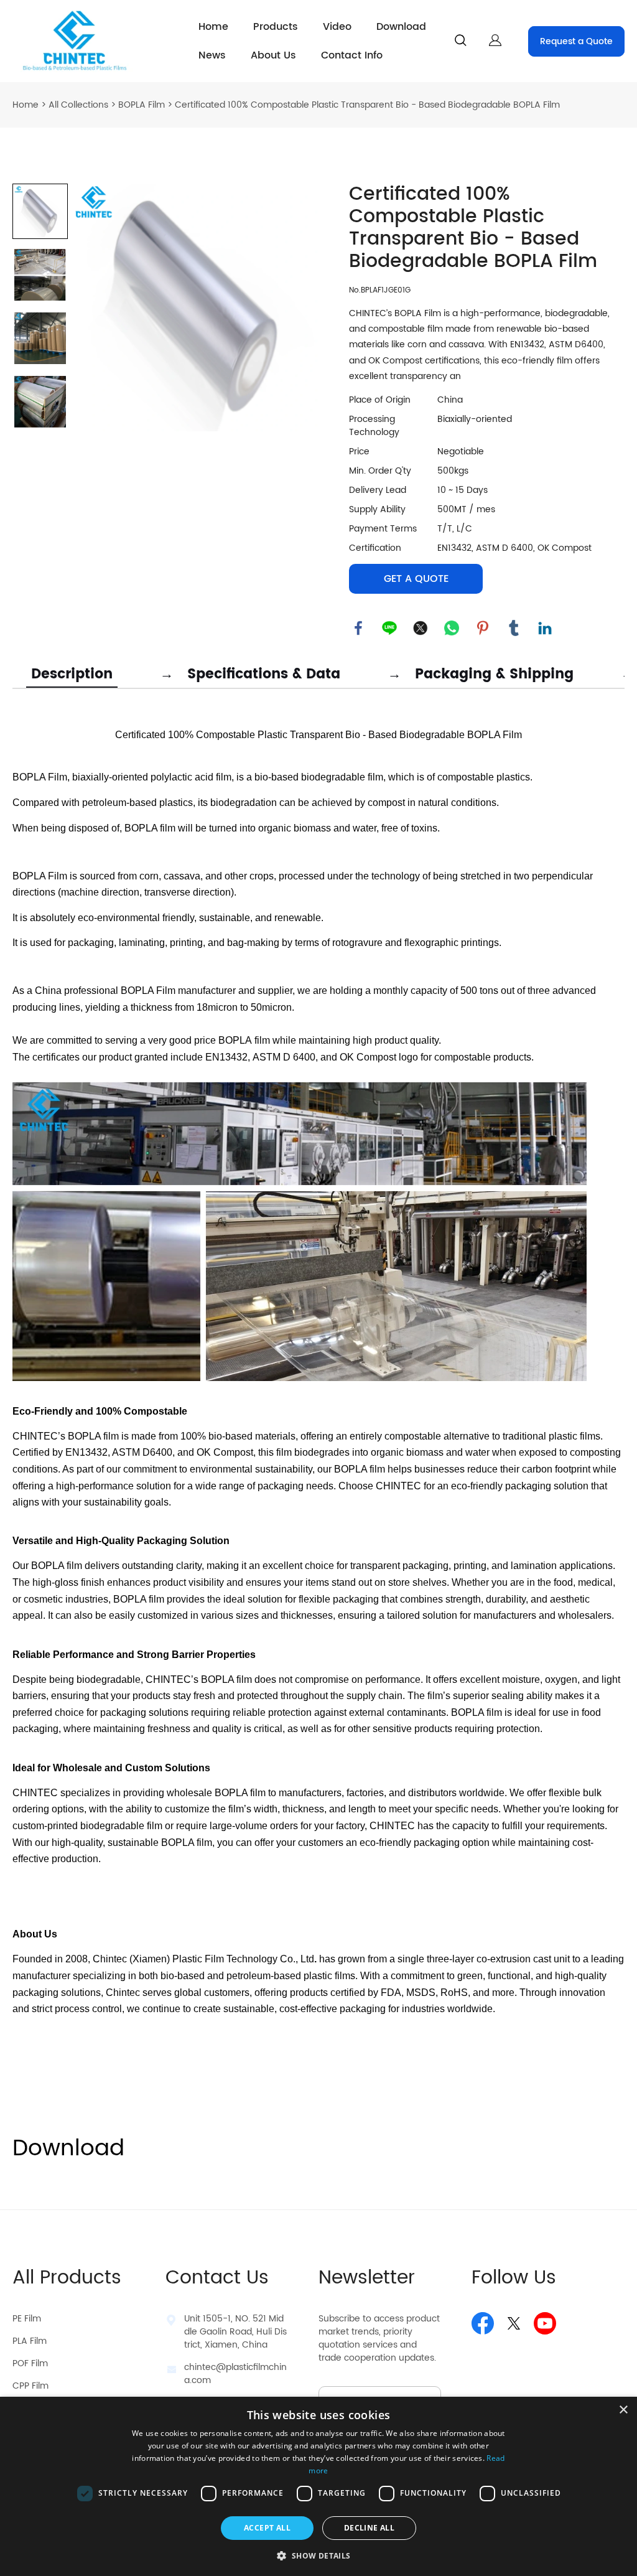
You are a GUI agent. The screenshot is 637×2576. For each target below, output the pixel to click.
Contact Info (352, 55)
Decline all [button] (369, 2528)
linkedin (545, 628)
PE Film (27, 2319)
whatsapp (452, 628)
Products (276, 27)
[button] (318, 2555)
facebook (358, 628)
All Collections (78, 105)
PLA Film (30, 2341)
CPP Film (30, 2386)
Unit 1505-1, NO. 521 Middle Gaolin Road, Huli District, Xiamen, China (235, 2332)
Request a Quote (576, 41)
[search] (460, 43)
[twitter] (514, 2323)
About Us (273, 55)
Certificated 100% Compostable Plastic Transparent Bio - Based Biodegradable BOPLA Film (367, 105)
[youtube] (545, 2323)
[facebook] (483, 2323)
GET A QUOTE (416, 579)
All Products (67, 2278)
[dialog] (318, 2486)
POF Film (30, 2363)
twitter (421, 628)
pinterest (483, 628)
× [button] (623, 2410)
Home (213, 27)
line (389, 628)
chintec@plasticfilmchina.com (235, 2374)
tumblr (514, 628)
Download (401, 27)
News (212, 55)
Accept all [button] (267, 2528)
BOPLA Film (142, 105)
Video (337, 27)
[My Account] (495, 41)
